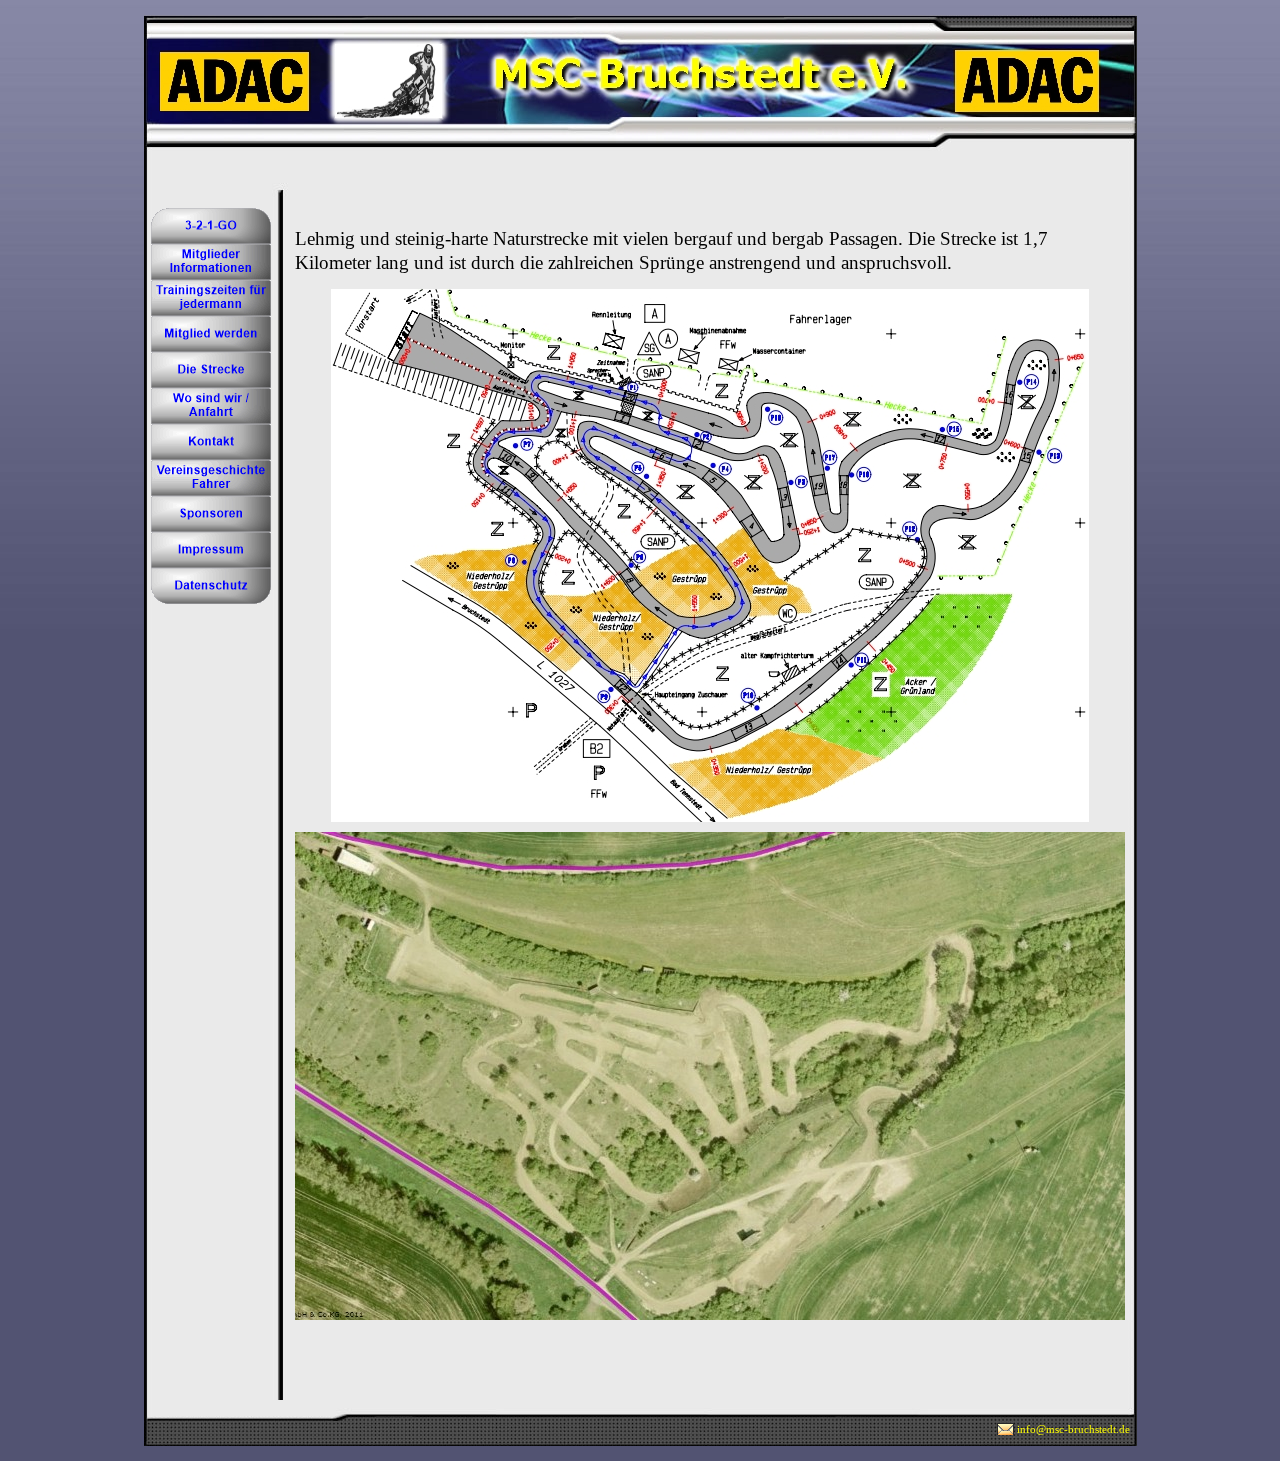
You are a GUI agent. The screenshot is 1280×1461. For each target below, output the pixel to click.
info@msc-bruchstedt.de (1073, 1429)
